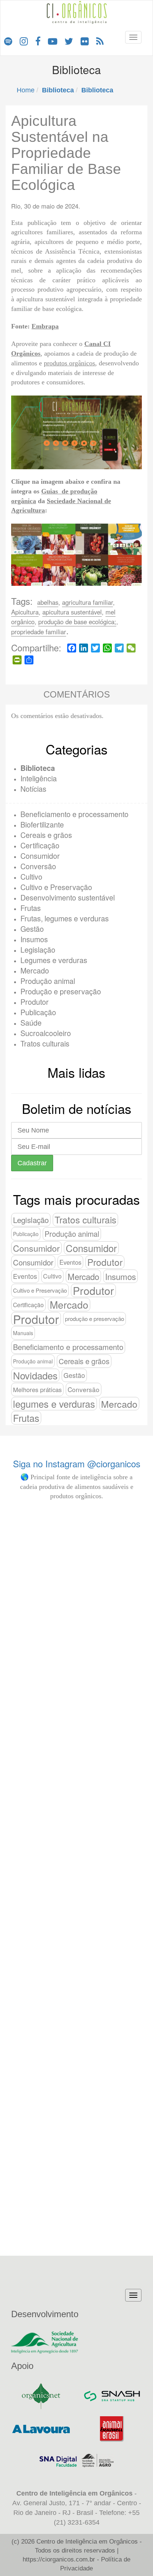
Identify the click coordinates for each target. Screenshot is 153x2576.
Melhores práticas (37, 1389)
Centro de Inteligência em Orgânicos (87, 2542)
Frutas (31, 908)
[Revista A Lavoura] (41, 2429)
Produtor (35, 1002)
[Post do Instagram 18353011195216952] (35, 1526)
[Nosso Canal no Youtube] (53, 41)
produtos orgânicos (69, 363)
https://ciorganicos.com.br (59, 2559)
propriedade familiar (39, 632)
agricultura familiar (87, 602)
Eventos (70, 1262)
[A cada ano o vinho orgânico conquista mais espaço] (118, 2040)
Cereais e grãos (46, 835)
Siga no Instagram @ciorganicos (77, 1463)
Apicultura (25, 612)
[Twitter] (69, 41)
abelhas (48, 602)
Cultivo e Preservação (56, 887)
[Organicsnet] (41, 2396)
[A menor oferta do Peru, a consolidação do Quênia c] (118, 1686)
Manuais (23, 1333)
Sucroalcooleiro (46, 1033)
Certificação (40, 845)
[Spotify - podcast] (8, 41)
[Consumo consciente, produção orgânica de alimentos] (77, 1917)
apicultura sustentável (72, 612)
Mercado (35, 970)
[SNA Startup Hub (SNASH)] (112, 2396)
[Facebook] (38, 41)
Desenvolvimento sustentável (68, 897)
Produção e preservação (61, 991)
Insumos (34, 939)
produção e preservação (95, 1319)
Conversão (38, 866)
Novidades (35, 1375)
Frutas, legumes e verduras (65, 918)
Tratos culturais (45, 1043)
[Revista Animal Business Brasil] (112, 2429)
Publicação (38, 1012)
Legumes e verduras (54, 960)
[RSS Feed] (100, 41)
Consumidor (40, 856)
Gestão (32, 929)
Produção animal (48, 981)
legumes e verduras (54, 1404)
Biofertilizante (42, 824)
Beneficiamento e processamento (74, 814)
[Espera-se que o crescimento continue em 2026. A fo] (35, 2070)
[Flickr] (85, 41)
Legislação (38, 949)
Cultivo (31, 876)
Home (26, 90)
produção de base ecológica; (77, 622)
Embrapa (45, 326)
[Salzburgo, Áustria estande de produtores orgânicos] (77, 1536)
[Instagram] (24, 41)
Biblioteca (38, 768)
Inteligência (39, 778)
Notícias (33, 789)
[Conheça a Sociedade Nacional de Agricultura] (76, 2342)
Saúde (31, 1022)
